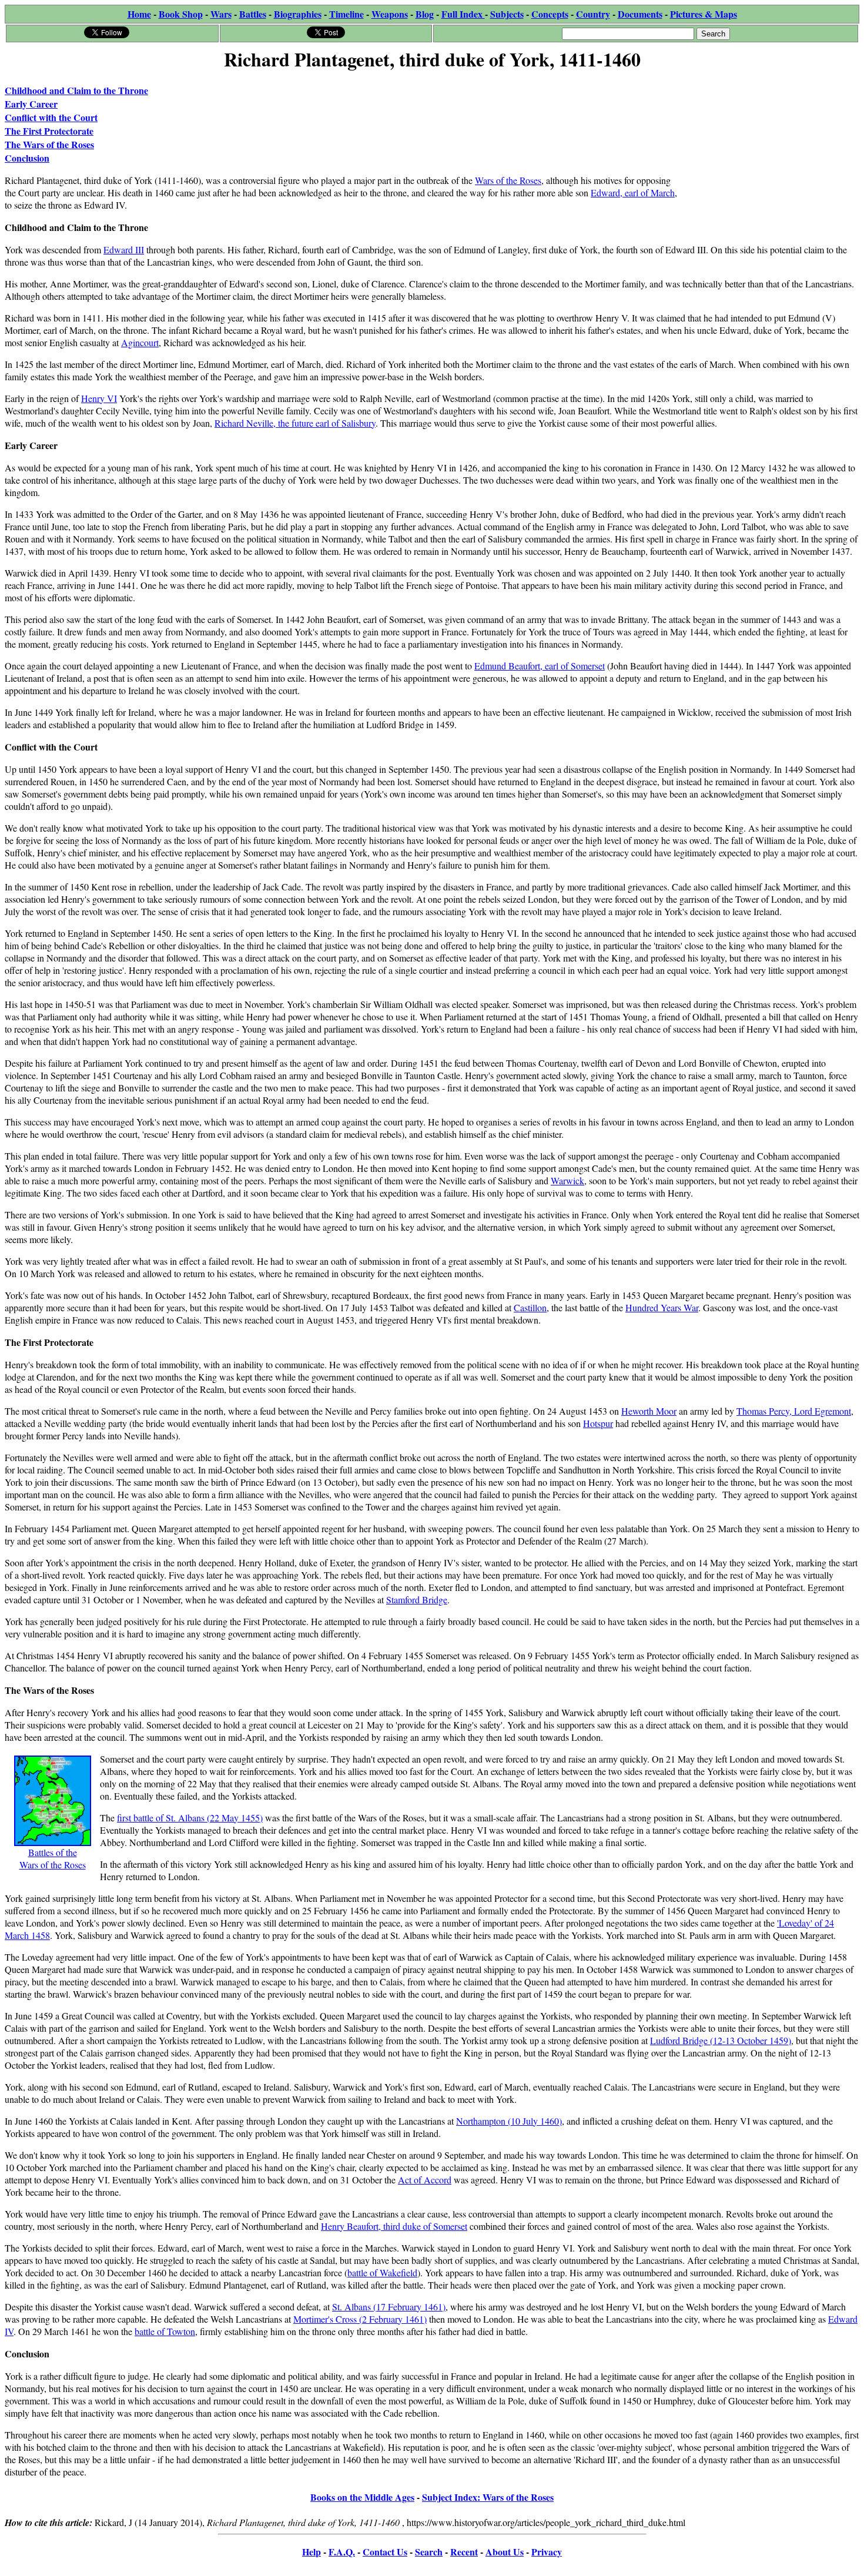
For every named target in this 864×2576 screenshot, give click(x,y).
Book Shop (181, 14)
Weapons (390, 14)
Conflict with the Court (51, 117)
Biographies (298, 14)
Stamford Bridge (417, 1599)
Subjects (507, 14)
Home (139, 14)
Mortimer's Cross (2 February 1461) (360, 2319)
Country (593, 14)
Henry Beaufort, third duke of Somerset (394, 2226)
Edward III (124, 249)
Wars (221, 14)
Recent (464, 2552)
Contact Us (385, 2552)
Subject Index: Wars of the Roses (488, 2497)
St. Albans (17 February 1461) (389, 2307)
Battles (253, 14)
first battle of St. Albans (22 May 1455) (190, 1818)
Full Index (463, 14)
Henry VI (99, 398)
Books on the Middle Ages (362, 2497)
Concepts (550, 14)
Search (429, 2552)
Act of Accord (425, 2180)
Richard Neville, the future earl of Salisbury (295, 423)
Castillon (530, 1307)
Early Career (31, 104)
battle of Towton (165, 2331)
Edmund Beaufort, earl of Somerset (540, 666)
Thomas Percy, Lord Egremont (794, 1411)
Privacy (547, 2552)
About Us (505, 2552)
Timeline (346, 14)
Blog (425, 14)
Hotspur (598, 1423)
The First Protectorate (49, 131)
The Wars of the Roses (49, 144)
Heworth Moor (649, 1411)
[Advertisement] (771, 148)
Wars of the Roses (508, 180)
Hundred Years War (662, 1307)
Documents (640, 14)
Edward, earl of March (633, 192)
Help (312, 2552)
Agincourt (140, 342)
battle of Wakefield (382, 2272)
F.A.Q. (342, 2552)
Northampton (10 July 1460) (509, 2121)
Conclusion (27, 158)
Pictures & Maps (704, 14)
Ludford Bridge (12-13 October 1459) (721, 2040)
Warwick (567, 1180)
